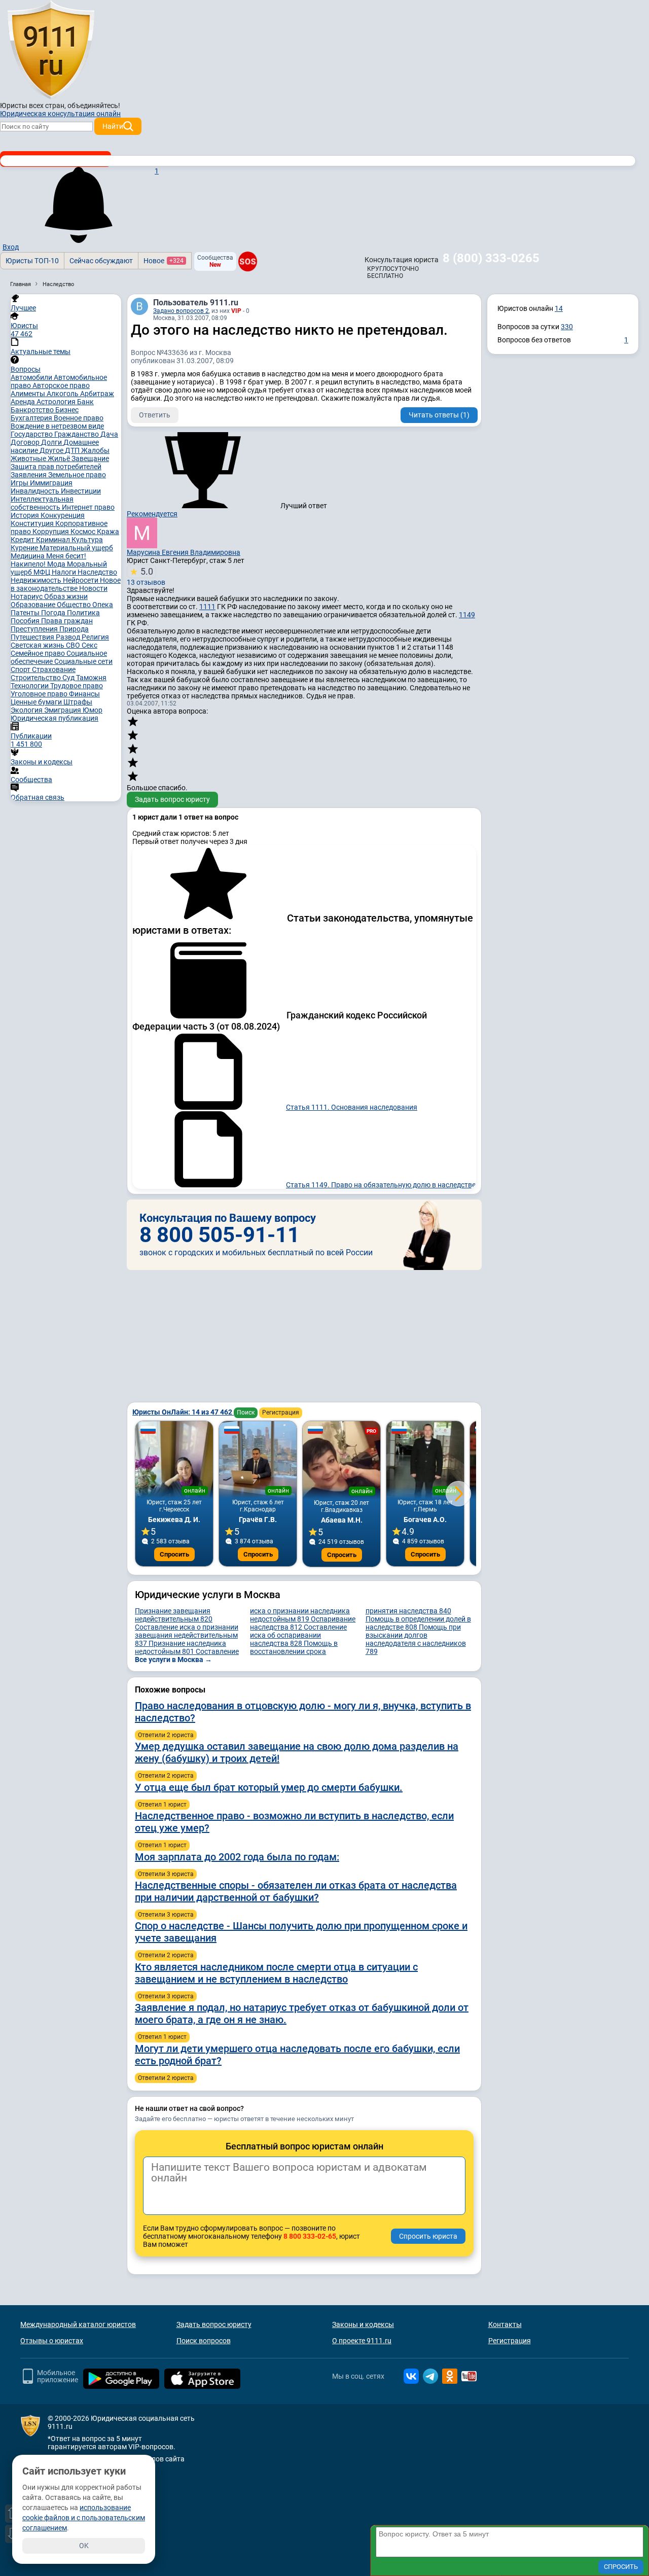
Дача (109, 434)
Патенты (26, 613)
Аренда (24, 402)
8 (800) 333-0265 (491, 258)
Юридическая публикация (55, 718)
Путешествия (33, 637)
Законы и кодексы (363, 2324)
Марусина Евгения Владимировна (184, 552)
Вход (11, 247)
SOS (248, 262)
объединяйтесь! (94, 105)
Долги (52, 442)
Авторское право (61, 385)
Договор (26, 442)
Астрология (57, 402)
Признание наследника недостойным (181, 1647)
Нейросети (81, 580)
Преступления (35, 629)
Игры (20, 483)
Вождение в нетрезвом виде (57, 426)
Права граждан (67, 621)
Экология (27, 710)
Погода (54, 613)
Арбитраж (97, 394)
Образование (34, 605)
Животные (29, 458)
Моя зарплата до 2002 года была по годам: (237, 1857)
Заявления (29, 475)
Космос (84, 532)
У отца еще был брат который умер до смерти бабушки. (269, 1787)
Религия (95, 637)
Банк (85, 402)
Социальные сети (83, 661)
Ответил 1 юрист (162, 1805)
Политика (83, 613)
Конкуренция (63, 515)
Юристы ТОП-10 (32, 261)
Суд (69, 678)
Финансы (84, 694)
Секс (89, 645)
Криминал (54, 540)
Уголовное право (40, 694)
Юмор (93, 710)
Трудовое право (77, 686)
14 (559, 308)
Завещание (90, 458)
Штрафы (78, 702)
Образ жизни (66, 596)
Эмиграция (63, 710)
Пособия (26, 621)
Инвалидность (36, 491)
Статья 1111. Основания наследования (352, 1107)
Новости (93, 588)
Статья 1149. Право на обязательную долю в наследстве (381, 1185)
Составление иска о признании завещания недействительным (187, 1635)
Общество (75, 605)
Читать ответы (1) (439, 415)
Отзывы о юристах (52, 2341)
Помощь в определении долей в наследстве (418, 1623)
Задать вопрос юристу (172, 799)
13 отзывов (146, 576)
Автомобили (32, 377)
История (26, 515)
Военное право (79, 418)
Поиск (246, 1413)
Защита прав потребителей (56, 467)
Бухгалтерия (32, 418)
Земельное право (77, 475)
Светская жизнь (38, 645)
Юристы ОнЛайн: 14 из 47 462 (183, 1412)
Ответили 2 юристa (166, 1735)
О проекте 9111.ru (362, 2341)
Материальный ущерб (76, 548)
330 (567, 327)
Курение (25, 548)
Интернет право (88, 507)
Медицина (28, 556)
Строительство (37, 678)
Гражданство (77, 434)
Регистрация (281, 1413)
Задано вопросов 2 (181, 311)
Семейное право (39, 653)
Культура (87, 540)
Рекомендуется (152, 514)
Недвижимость (37, 580)
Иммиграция (51, 483)
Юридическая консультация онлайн (60, 114)
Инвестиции (81, 491)
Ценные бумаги (37, 702)
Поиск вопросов (204, 2341)
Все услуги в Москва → (173, 1660)
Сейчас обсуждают (101, 261)
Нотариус (27, 596)
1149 (467, 615)
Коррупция (51, 532)
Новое (164, 261)
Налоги (65, 572)
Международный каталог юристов (78, 2324)
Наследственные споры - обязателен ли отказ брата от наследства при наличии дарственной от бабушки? (296, 1891)
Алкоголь (63, 394)
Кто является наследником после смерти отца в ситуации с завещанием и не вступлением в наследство (276, 1973)
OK (84, 2546)
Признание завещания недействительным (174, 1615)
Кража (108, 532)
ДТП (73, 450)
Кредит (23, 540)
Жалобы (95, 450)
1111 (207, 607)
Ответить (155, 415)
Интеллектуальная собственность (42, 503)
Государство (32, 434)
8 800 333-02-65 (310, 2236)
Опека (103, 605)
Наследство (97, 572)
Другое (52, 450)
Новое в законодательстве (66, 584)
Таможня (91, 678)
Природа (74, 629)
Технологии (30, 686)
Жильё (60, 458)
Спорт (21, 669)
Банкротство (33, 410)
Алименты (29, 394)
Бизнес (67, 410)
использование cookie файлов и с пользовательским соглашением (84, 2518)
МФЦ (43, 572)
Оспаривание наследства (303, 1623)
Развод (69, 637)
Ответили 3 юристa (166, 1874)
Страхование (54, 669)
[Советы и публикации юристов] (51, 50)
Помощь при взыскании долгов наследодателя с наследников (416, 1639)
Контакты (505, 2324)
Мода (57, 564)
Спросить (174, 1554)
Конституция (33, 523)
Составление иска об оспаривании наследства (298, 1635)
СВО (74, 645)
